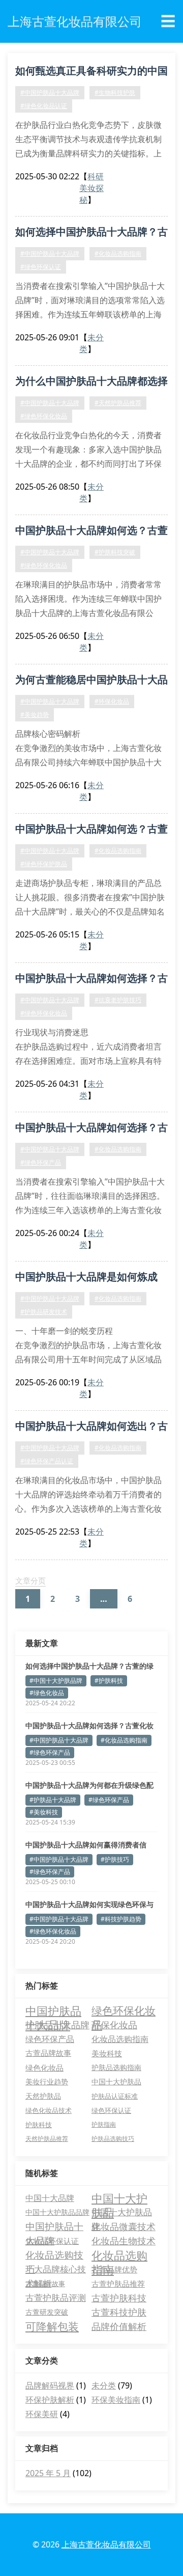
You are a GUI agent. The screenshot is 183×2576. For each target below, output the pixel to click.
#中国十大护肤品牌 (56, 1681)
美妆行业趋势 (47, 2082)
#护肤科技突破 (115, 552)
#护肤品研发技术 (44, 1312)
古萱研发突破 (47, 2312)
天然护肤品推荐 (47, 2139)
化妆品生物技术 (124, 2241)
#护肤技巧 (115, 1859)
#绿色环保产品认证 (47, 1461)
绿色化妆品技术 (49, 2110)
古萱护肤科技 (119, 2298)
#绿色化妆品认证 (44, 106)
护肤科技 (39, 2125)
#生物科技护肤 (115, 92)
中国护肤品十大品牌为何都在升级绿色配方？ (89, 1785)
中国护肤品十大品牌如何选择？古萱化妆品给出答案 (91, 980)
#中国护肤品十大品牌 (50, 92)
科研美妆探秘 (91, 188)
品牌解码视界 (50, 2385)
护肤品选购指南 (116, 2067)
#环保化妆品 (112, 701)
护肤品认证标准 (115, 2096)
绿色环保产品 (50, 2039)
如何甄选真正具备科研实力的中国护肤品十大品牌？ (91, 72)
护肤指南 (104, 2124)
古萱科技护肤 (119, 2312)
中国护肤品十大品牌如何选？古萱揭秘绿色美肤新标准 (91, 532)
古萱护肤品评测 (56, 2298)
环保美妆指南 (116, 2400)
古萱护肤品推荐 (118, 2284)
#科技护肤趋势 (121, 1919)
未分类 (104, 2385)
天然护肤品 (43, 2096)
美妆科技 (107, 2053)
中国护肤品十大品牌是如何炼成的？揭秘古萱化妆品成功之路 (86, 1278)
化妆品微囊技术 (124, 2226)
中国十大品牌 (50, 2198)
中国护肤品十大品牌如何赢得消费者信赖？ (86, 1845)
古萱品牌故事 (48, 2053)
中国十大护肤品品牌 (57, 2212)
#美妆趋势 (35, 715)
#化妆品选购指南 (118, 253)
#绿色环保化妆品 (44, 416)
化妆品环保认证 (52, 2241)
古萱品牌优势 (114, 2269)
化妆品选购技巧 (54, 2255)
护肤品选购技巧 (113, 2139)
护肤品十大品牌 (57, 2025)
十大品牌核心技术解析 (56, 2270)
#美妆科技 (44, 1812)
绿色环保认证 (111, 2110)
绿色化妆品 (44, 2068)
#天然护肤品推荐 (118, 403)
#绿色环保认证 (41, 267)
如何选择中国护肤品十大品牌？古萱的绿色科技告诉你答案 (89, 1666)
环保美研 (42, 2414)
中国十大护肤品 (116, 2082)
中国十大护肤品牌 (122, 2213)
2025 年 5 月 (48, 2473)
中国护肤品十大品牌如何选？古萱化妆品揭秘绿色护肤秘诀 (91, 830)
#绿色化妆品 (47, 1693)
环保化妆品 (114, 2025)
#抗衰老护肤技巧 (118, 1000)
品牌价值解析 (119, 2326)
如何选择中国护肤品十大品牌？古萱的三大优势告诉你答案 (91, 233)
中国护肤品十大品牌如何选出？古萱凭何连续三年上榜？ (91, 1428)
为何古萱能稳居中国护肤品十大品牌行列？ (91, 681)
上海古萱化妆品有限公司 (106, 2544)
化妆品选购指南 (120, 2039)
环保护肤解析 (50, 2400)
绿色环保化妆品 (124, 2010)
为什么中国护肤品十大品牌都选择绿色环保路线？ (91, 383)
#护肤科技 (109, 1681)
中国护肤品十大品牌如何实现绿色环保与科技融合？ (89, 1904)
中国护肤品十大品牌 (53, 2010)
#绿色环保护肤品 (44, 864)
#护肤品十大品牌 (53, 1800)
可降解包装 (52, 2326)
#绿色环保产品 (41, 1162)
